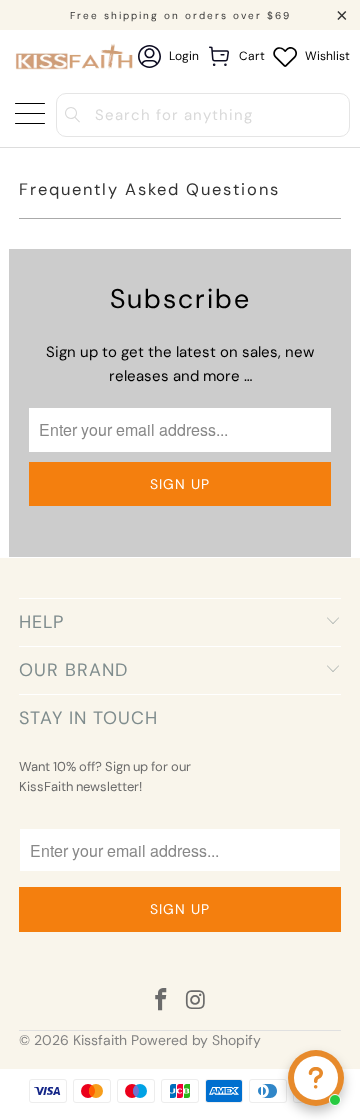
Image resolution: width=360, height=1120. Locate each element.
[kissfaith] (75, 56)
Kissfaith (100, 1040)
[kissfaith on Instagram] (197, 1001)
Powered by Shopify (196, 1040)
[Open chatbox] (316, 1078)
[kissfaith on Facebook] (162, 1001)
